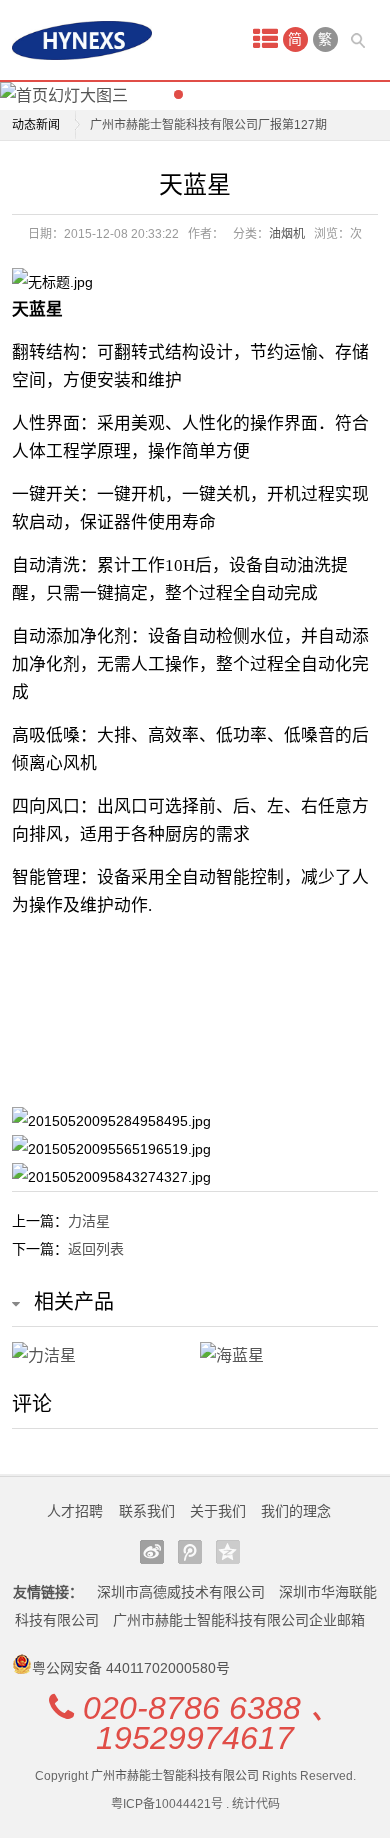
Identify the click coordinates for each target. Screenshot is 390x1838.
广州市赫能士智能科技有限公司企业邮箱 (239, 1620)
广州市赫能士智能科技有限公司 (175, 1776)
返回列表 (96, 1249)
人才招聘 (75, 1511)
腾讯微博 (190, 1552)
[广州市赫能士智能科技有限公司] (82, 40)
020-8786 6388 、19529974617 (212, 1723)
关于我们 (218, 1511)
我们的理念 (296, 1511)
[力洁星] (101, 1356)
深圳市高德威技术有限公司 (181, 1592)
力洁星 (89, 1221)
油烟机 (287, 234)
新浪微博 (152, 1552)
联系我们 (147, 1511)
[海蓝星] (289, 1356)
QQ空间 (228, 1552)
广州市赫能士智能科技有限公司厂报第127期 (208, 125)
